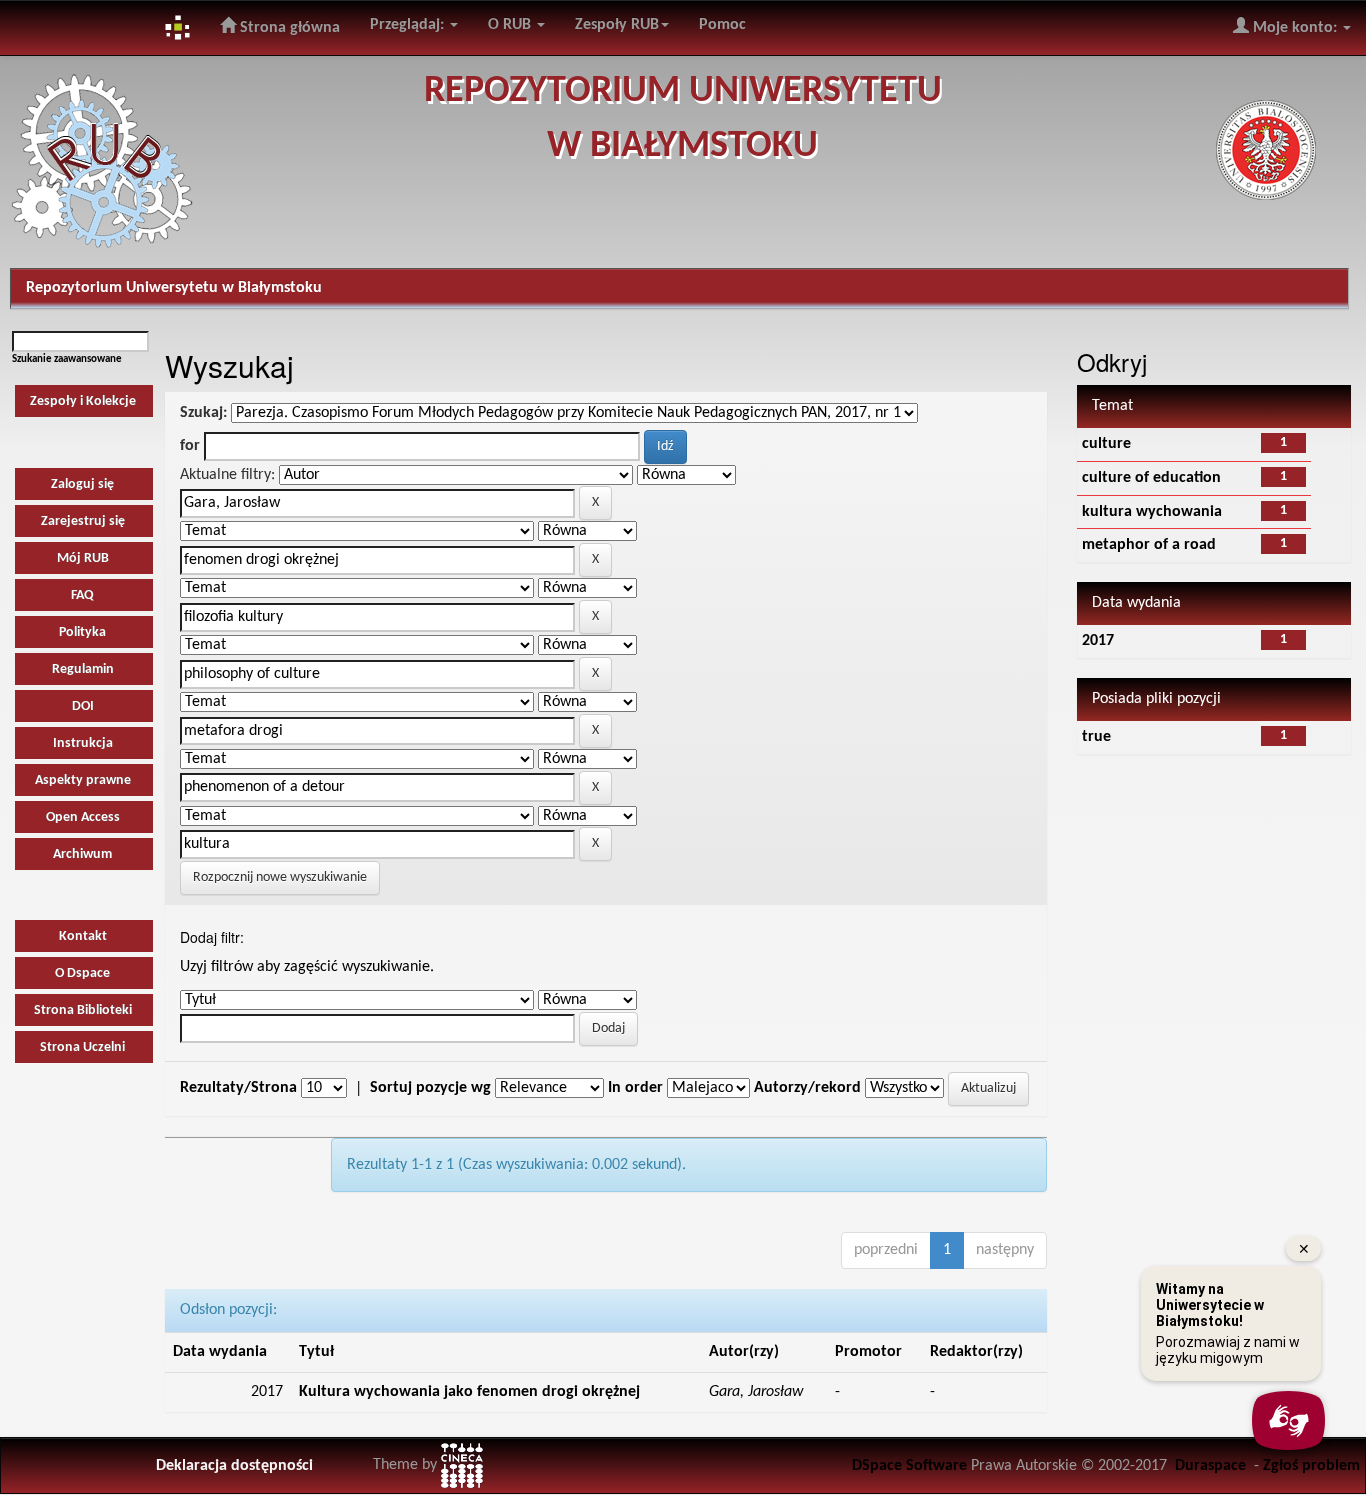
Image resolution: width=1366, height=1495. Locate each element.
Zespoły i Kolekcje (83, 401)
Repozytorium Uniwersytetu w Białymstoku (174, 288)
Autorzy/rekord (807, 1088)
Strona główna (288, 28)
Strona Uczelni (82, 1047)
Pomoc (722, 25)
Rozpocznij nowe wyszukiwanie (280, 877)
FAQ (82, 595)
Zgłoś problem (1311, 1466)
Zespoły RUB (617, 25)
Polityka (82, 632)
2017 (1098, 641)
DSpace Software (909, 1466)
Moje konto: (1295, 28)
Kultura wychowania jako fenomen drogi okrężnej (469, 1392)
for (190, 446)
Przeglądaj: (409, 25)
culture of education (1151, 478)
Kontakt (83, 936)
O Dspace (82, 973)
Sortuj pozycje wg (430, 1088)
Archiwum (82, 854)
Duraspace (1210, 1466)
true (1096, 737)
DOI (83, 706)
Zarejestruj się (83, 521)
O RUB (511, 25)
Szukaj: (203, 413)
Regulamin (83, 669)
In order (635, 1088)
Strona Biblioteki (83, 1010)
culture (1106, 444)
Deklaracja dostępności (234, 1466)
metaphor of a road (1149, 545)
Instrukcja (83, 743)
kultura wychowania (1152, 512)
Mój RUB (83, 558)
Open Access (83, 817)
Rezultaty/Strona (238, 1088)
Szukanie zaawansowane (67, 359)
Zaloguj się (82, 484)
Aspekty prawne (83, 780)
